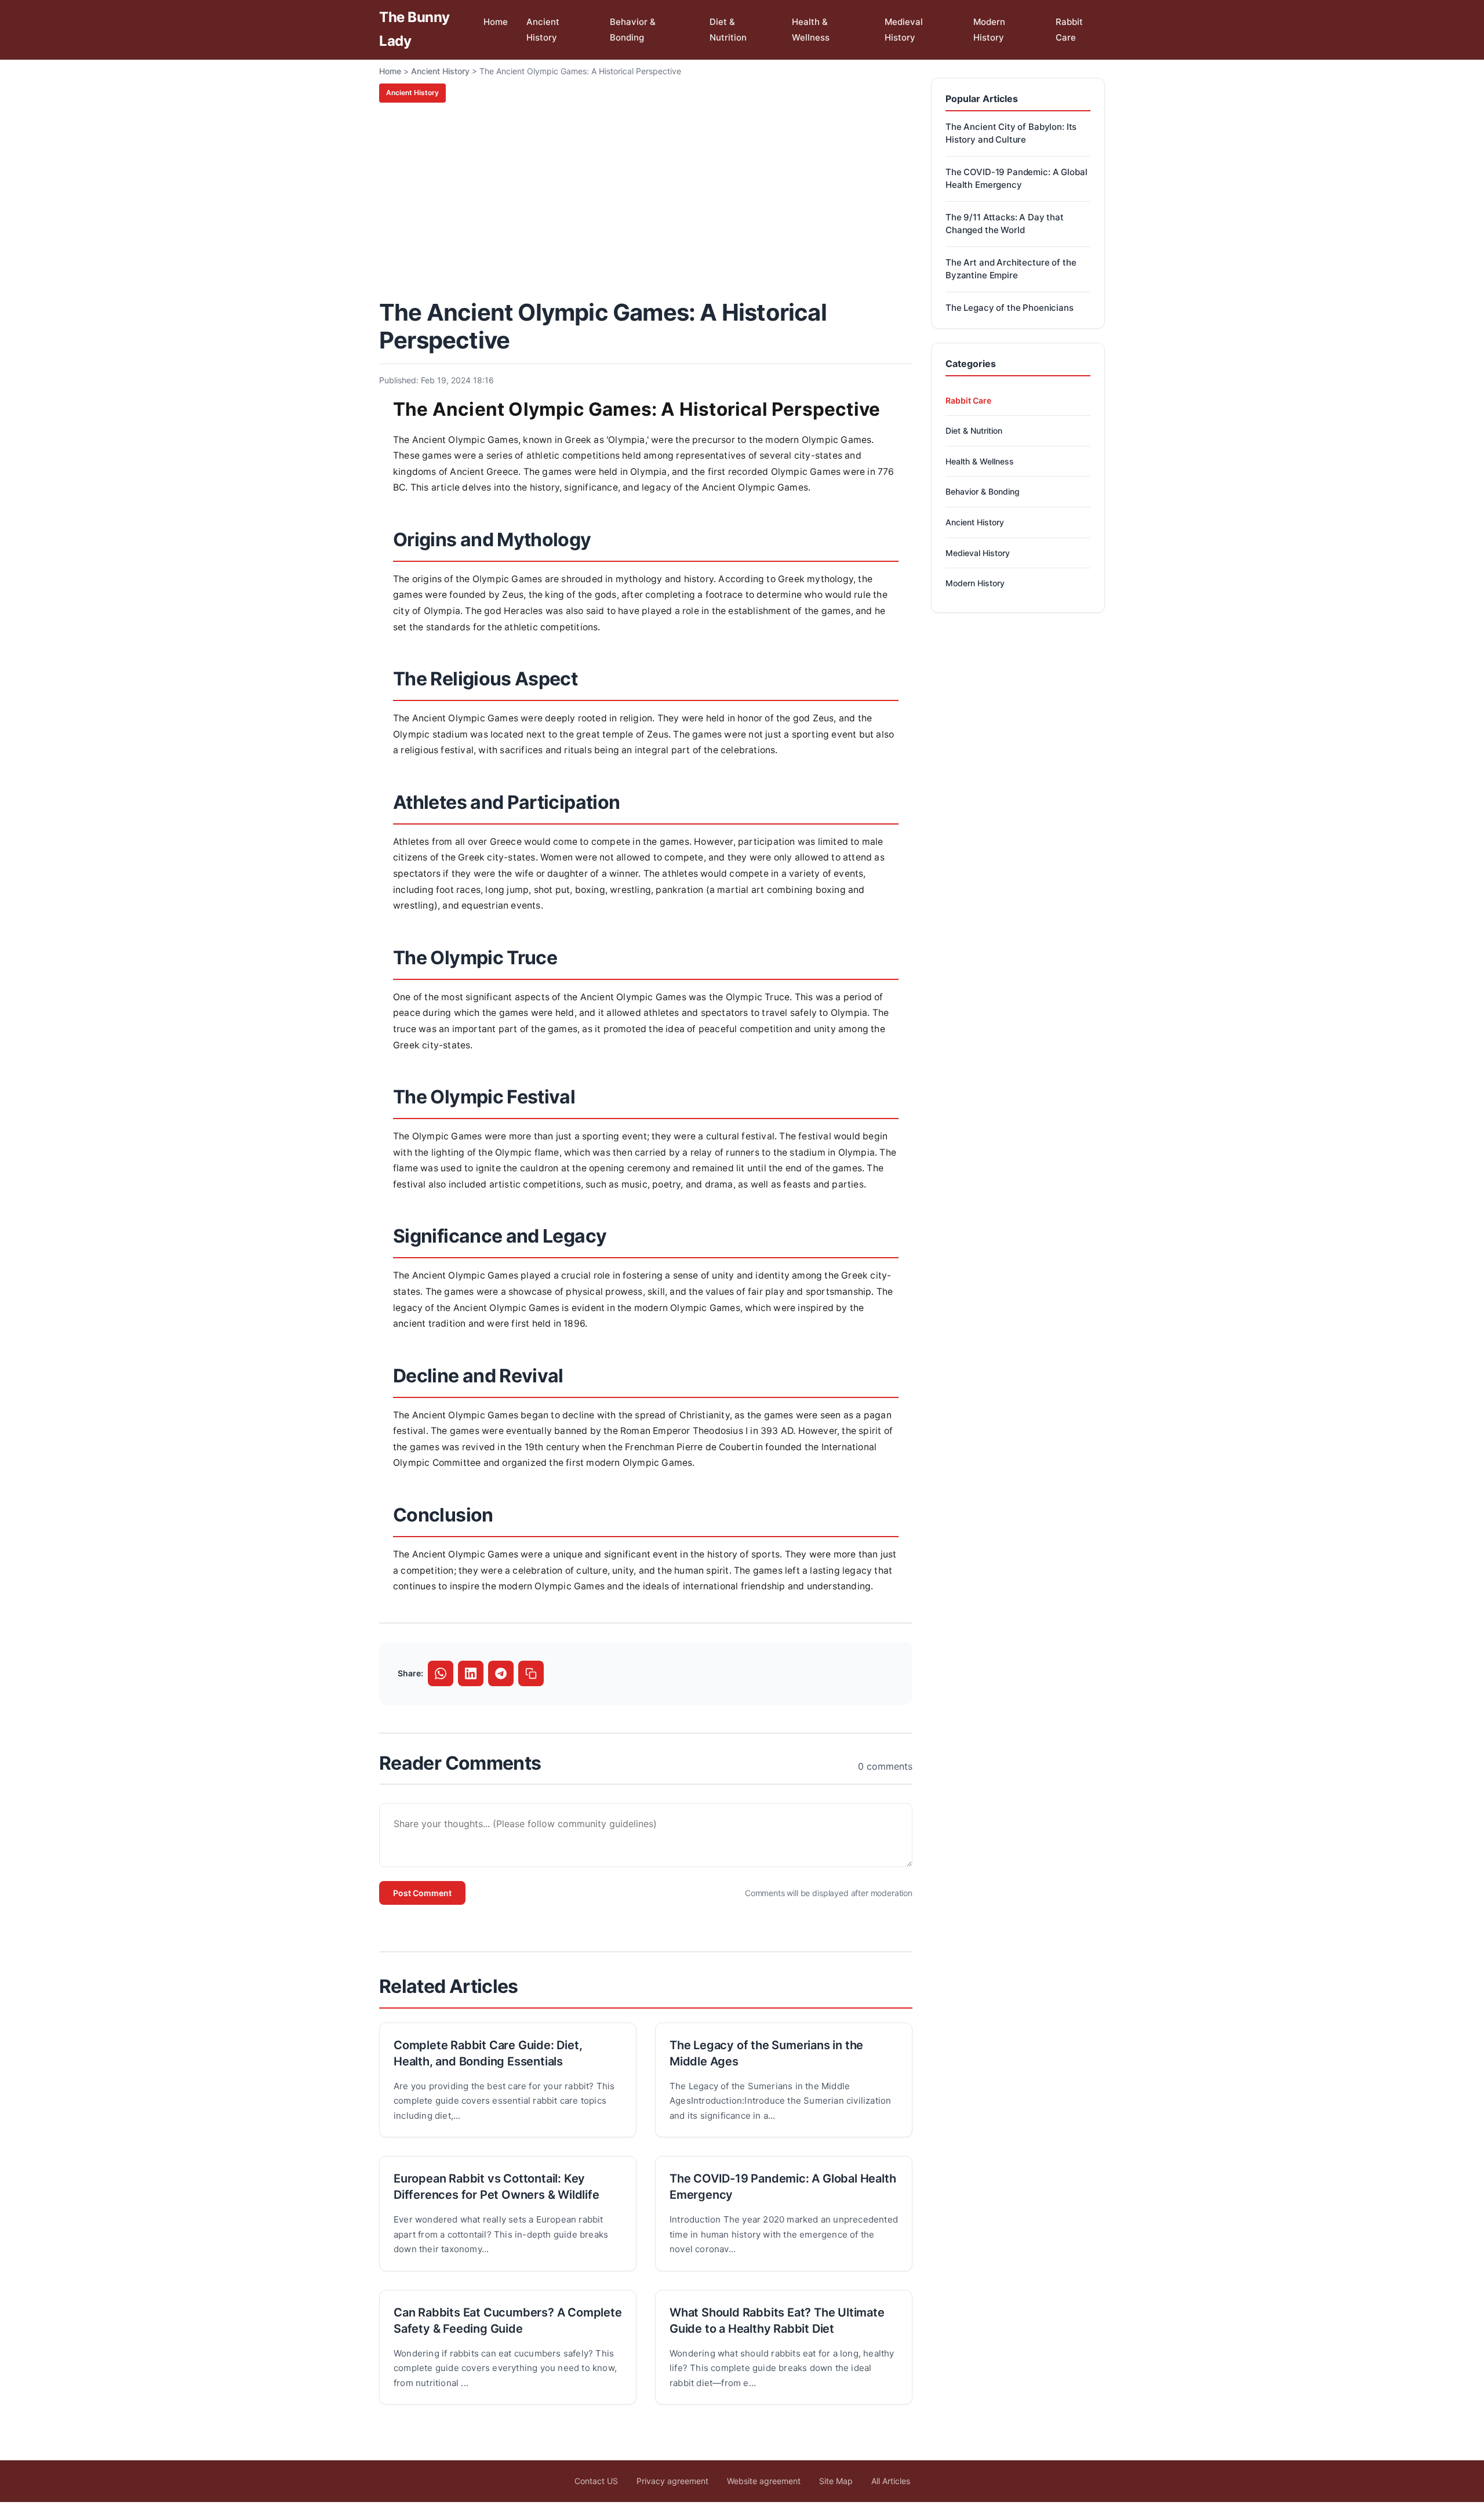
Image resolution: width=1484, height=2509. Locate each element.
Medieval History (904, 30)
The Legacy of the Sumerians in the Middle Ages (766, 2053)
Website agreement (764, 2481)
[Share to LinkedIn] (471, 1673)
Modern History (989, 30)
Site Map (836, 2481)
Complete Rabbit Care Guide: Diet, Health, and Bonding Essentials (488, 2053)
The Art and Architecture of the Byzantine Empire (1011, 269)
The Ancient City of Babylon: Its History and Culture (1011, 133)
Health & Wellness (811, 30)
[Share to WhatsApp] (441, 1673)
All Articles (891, 2481)
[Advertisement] (646, 199)
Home (496, 22)
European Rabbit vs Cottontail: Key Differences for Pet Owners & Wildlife (497, 2187)
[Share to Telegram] (501, 1673)
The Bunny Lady (414, 29)
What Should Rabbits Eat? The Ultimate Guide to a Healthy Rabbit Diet (777, 2321)
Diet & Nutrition (728, 30)
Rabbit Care (1069, 30)
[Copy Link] (531, 1673)
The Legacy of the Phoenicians (1010, 308)
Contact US (596, 2481)
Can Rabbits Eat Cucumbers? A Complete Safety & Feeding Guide (508, 2321)
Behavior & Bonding (633, 30)
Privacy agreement (672, 2481)
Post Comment (422, 1893)
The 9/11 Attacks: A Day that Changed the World (1005, 224)
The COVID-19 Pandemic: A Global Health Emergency (783, 2187)
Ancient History (543, 30)
